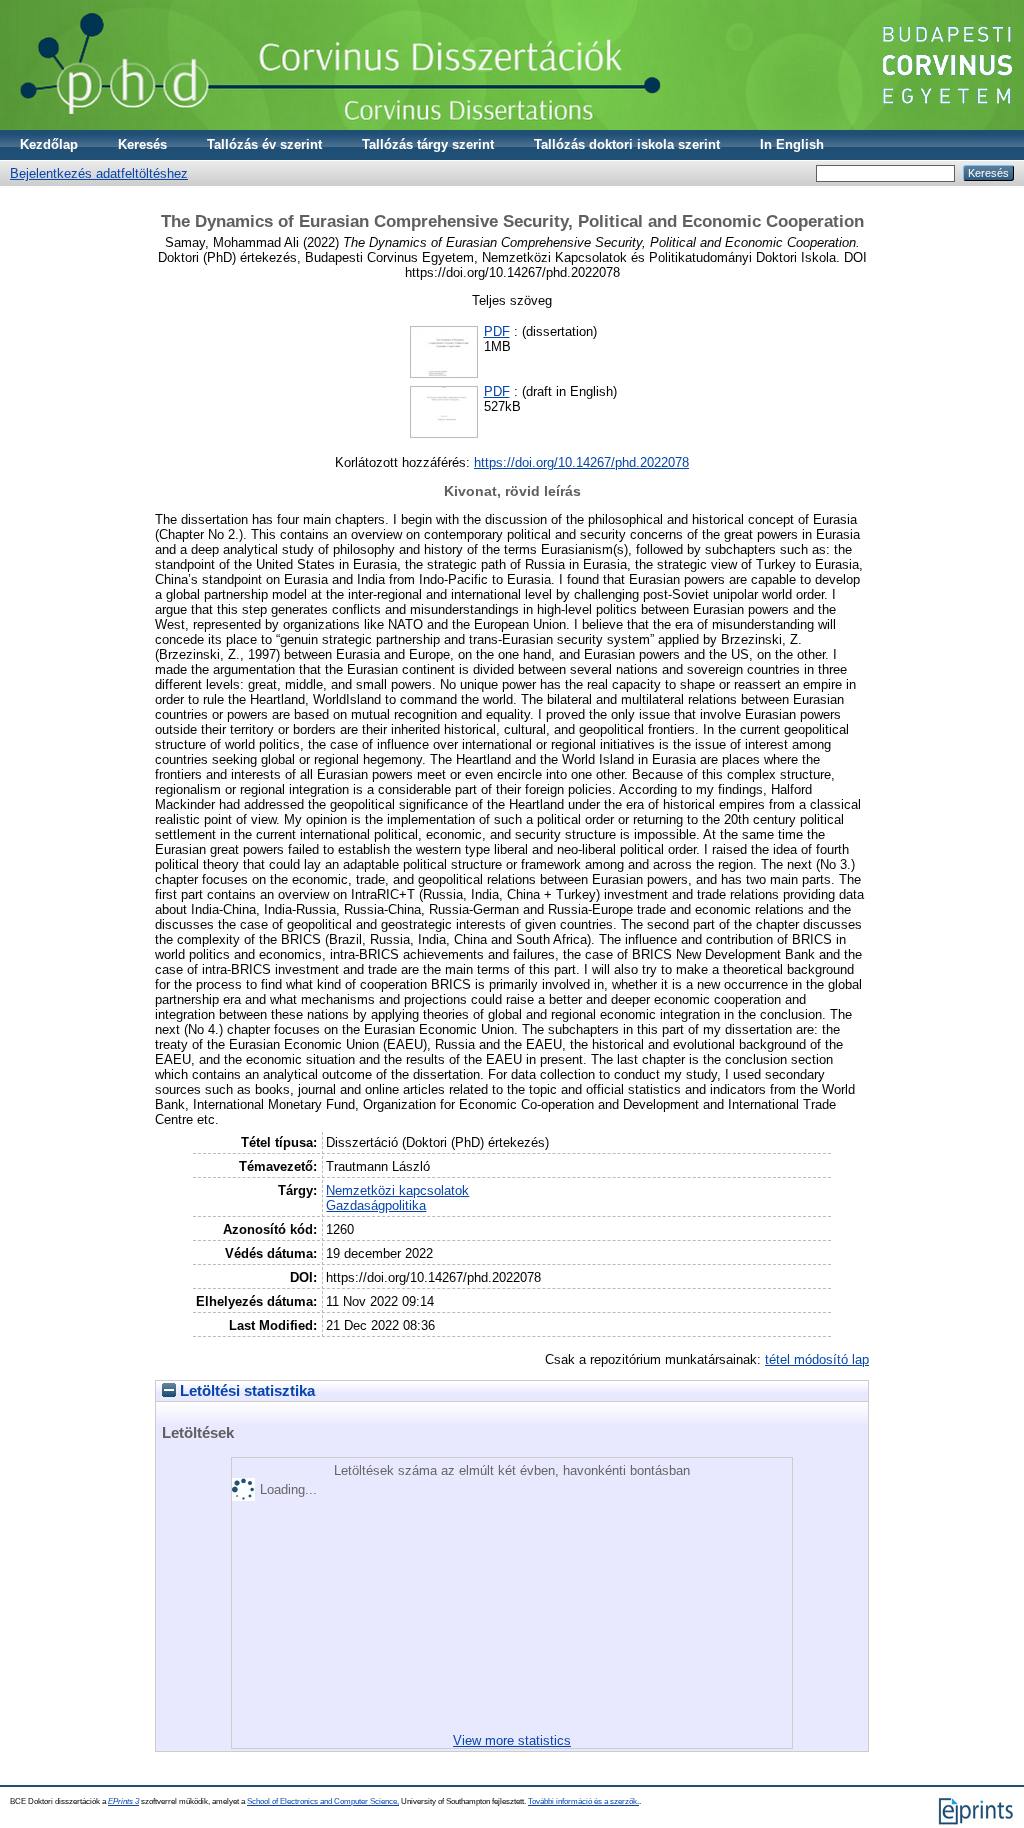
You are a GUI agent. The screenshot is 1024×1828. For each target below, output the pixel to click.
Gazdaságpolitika (376, 1205)
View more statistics (512, 1740)
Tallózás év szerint (264, 144)
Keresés (142, 144)
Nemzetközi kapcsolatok (397, 1190)
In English (792, 144)
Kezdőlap (49, 144)
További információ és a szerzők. (583, 1801)
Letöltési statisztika (245, 1391)
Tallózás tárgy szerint (428, 144)
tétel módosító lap (817, 1359)
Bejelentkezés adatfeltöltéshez (99, 173)
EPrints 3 (123, 1801)
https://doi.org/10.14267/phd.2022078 (581, 462)
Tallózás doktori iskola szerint (627, 144)
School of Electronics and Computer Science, (323, 1801)
